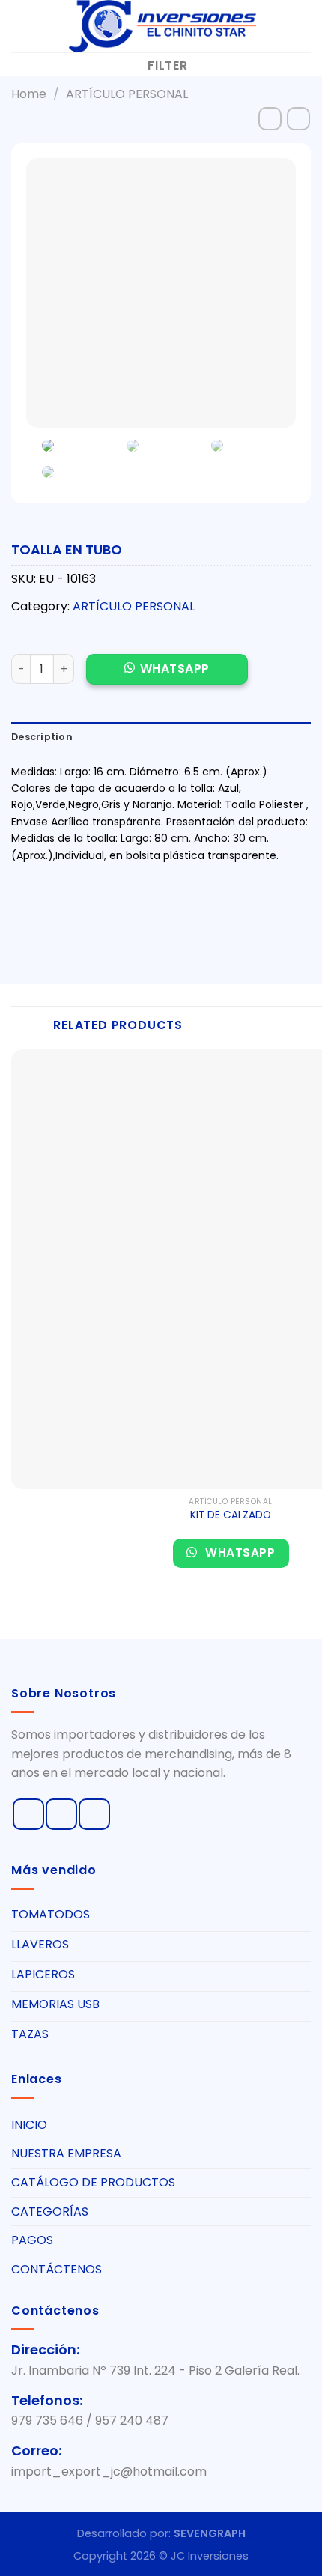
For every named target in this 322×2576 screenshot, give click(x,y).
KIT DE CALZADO (231, 1515)
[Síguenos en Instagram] (61, 1814)
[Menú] (20, 26)
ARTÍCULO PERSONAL (127, 94)
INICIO (29, 2125)
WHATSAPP (175, 669)
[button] (167, 677)
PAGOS (32, 2240)
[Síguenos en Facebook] (28, 1814)
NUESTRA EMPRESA (66, 2153)
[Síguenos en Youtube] (94, 1814)
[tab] (161, 737)
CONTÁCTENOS (57, 2269)
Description (42, 737)
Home (29, 94)
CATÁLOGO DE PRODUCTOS (93, 2182)
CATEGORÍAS (50, 2212)
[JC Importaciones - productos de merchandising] (161, 26)
